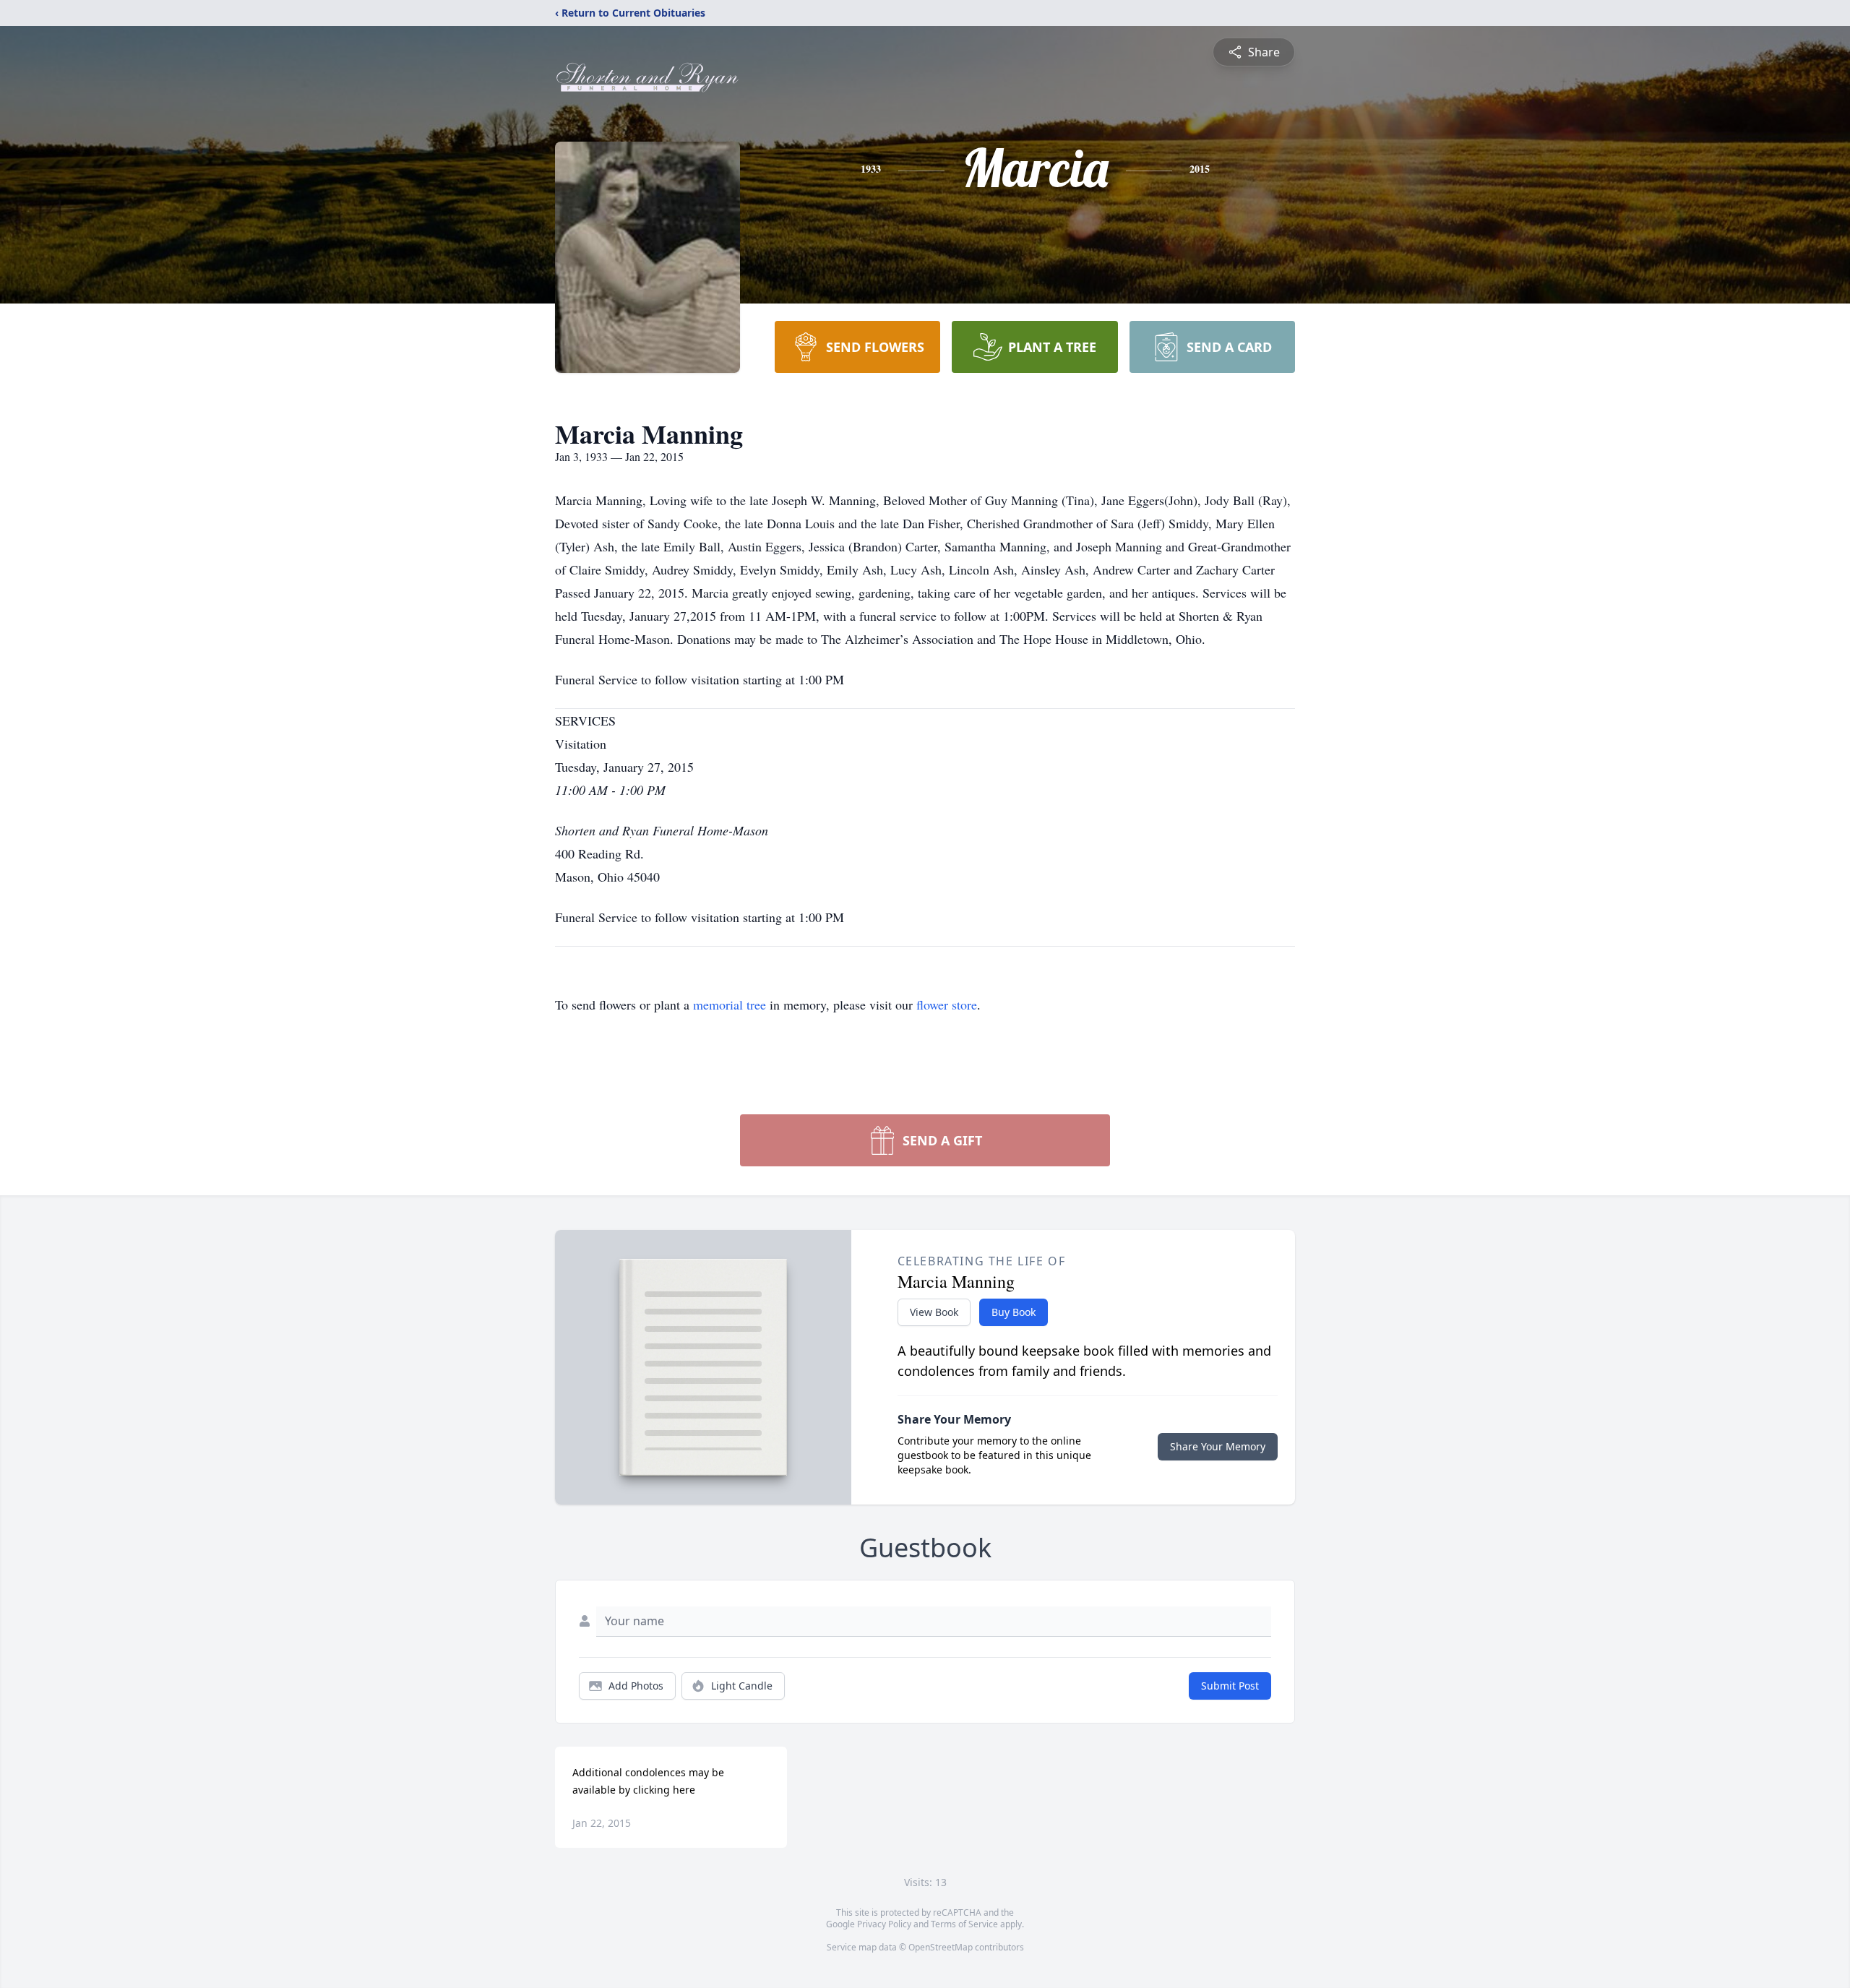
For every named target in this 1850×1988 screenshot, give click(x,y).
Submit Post (1230, 1686)
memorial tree (730, 1004)
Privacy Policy (884, 1924)
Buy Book (1014, 1312)
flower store (947, 1004)
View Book (934, 1312)
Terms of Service (964, 1924)
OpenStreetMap (941, 1947)
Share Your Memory (1218, 1446)
